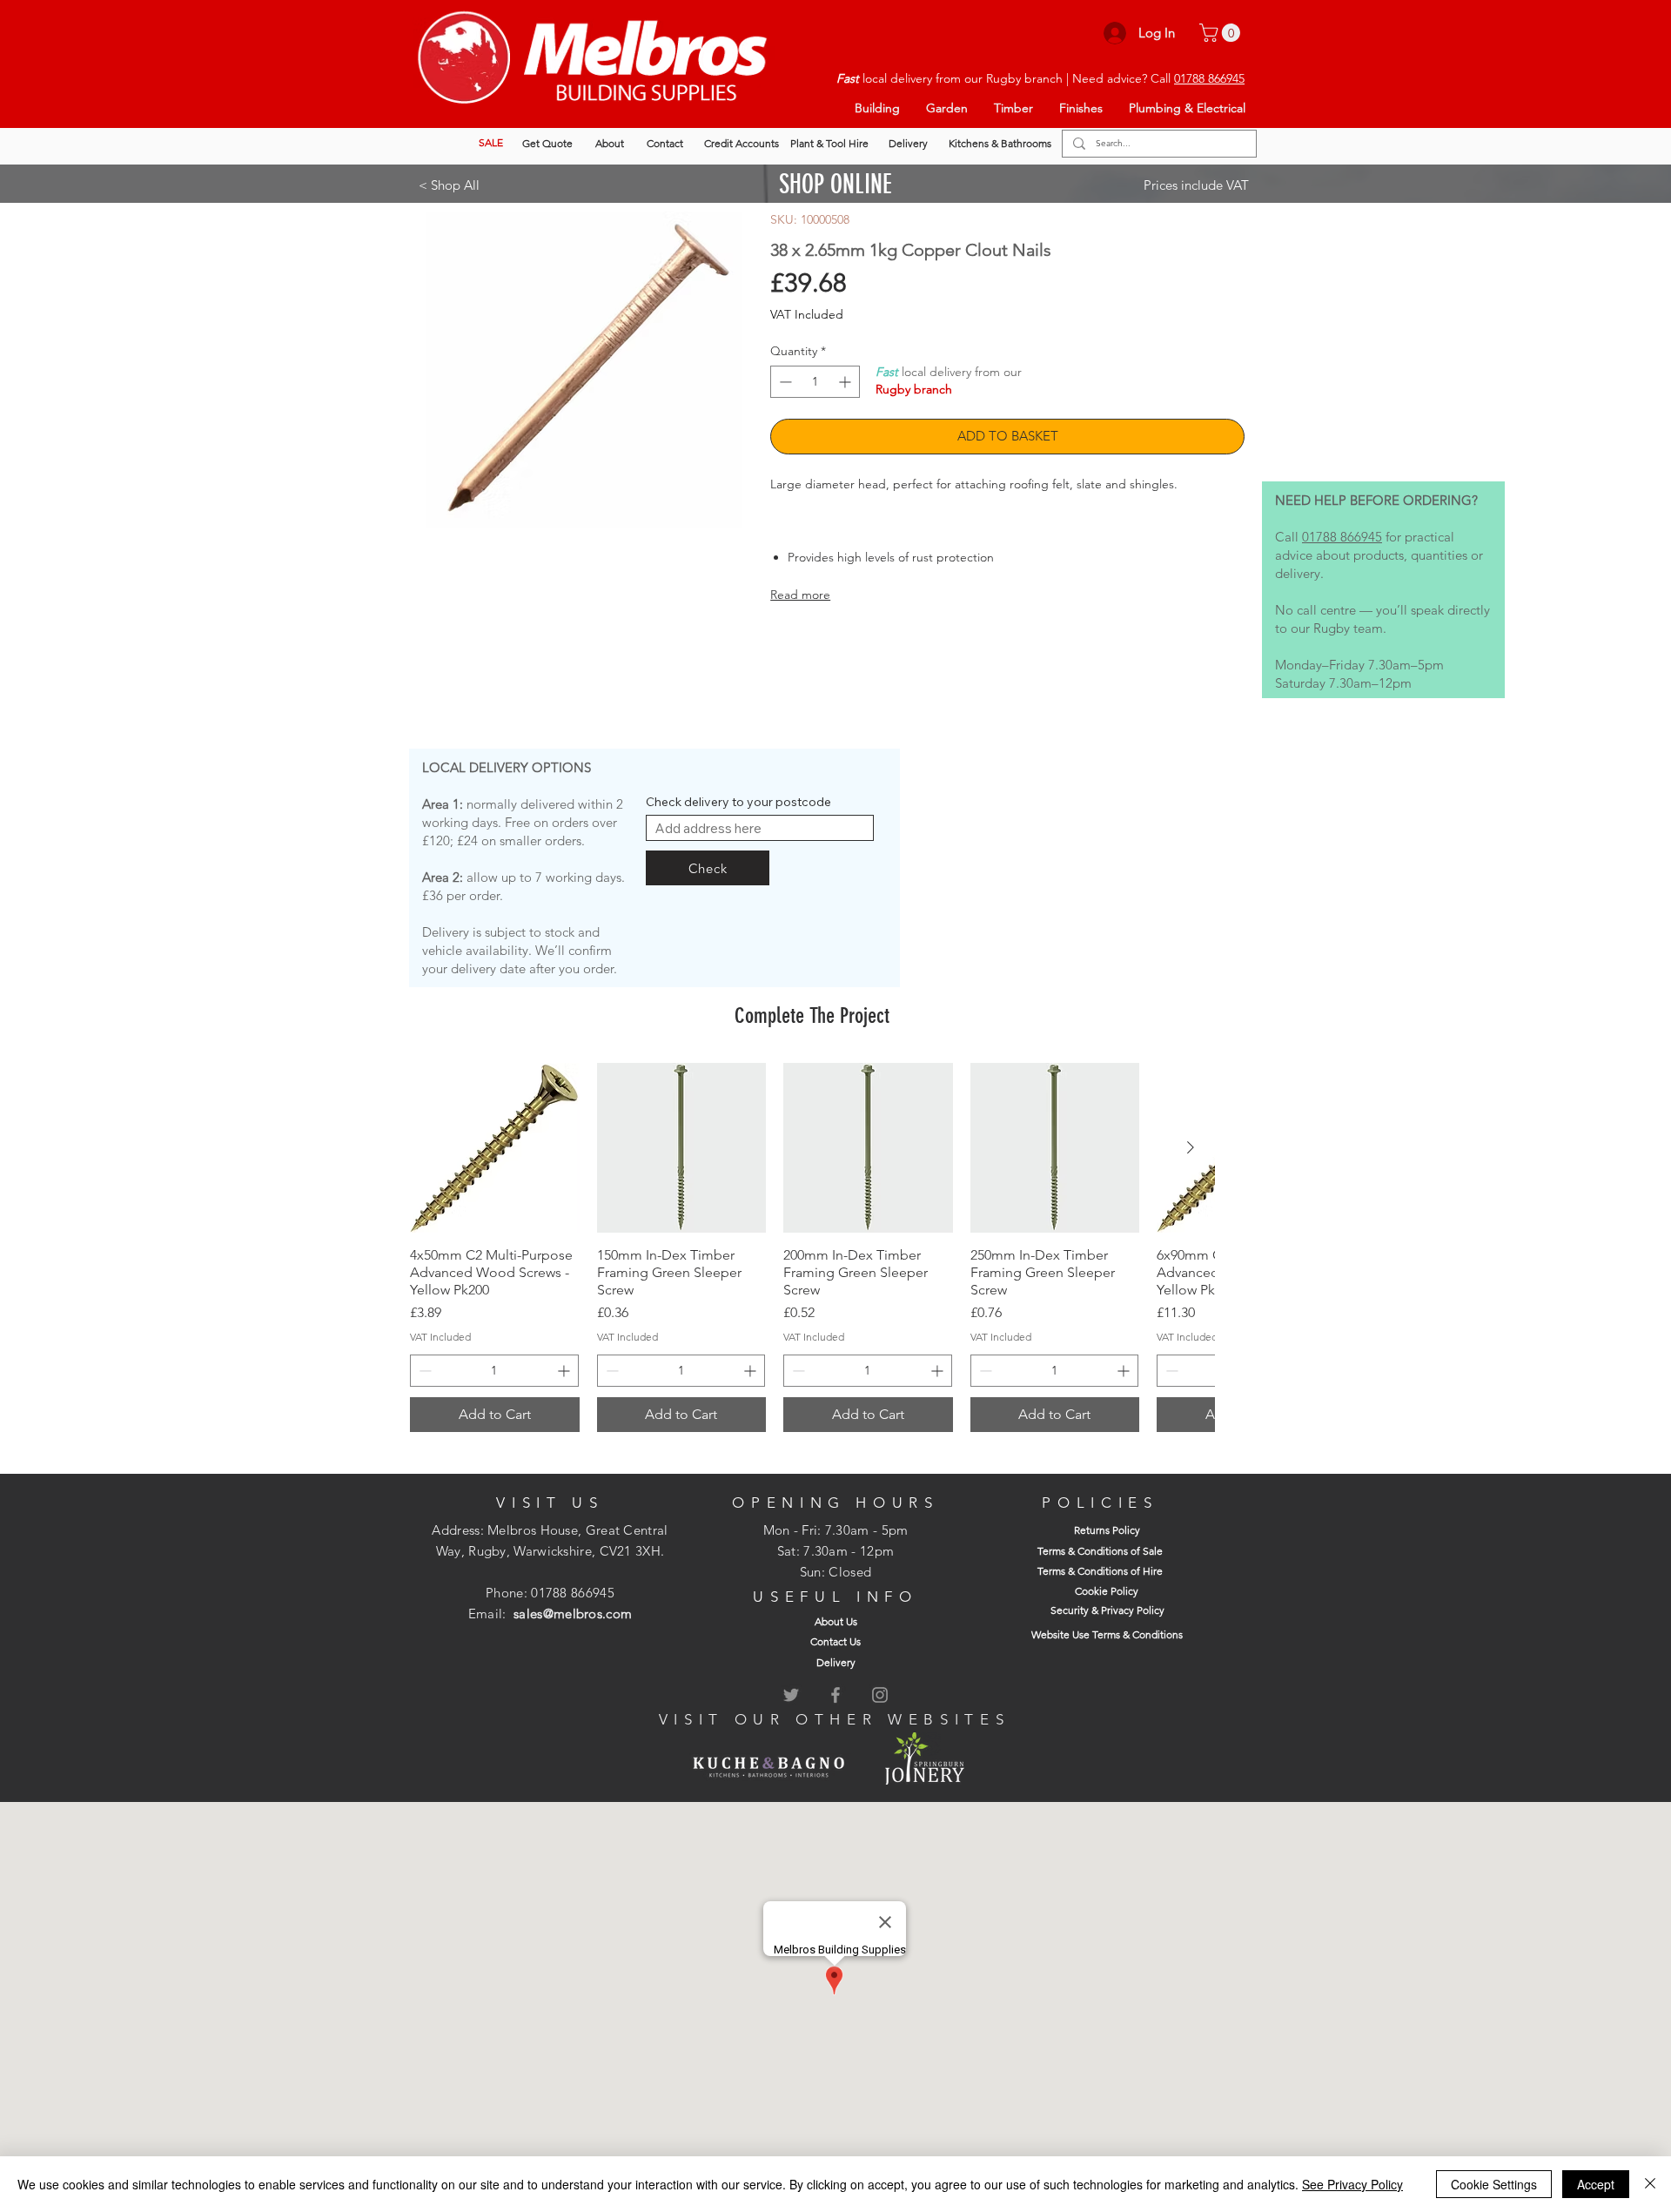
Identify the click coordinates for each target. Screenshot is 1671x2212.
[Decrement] (784, 382)
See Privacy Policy (1352, 2184)
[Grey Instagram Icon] (880, 1695)
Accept (1596, 2184)
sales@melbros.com (573, 1614)
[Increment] (846, 382)
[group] (812, 1247)
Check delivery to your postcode (738, 802)
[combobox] (760, 828)
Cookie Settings (1494, 2184)
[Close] (1650, 2184)
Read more (800, 595)
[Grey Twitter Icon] (791, 1695)
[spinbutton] (815, 382)
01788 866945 (1209, 78)
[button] (1222, 33)
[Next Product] (1191, 1147)
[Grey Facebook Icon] (835, 1695)
